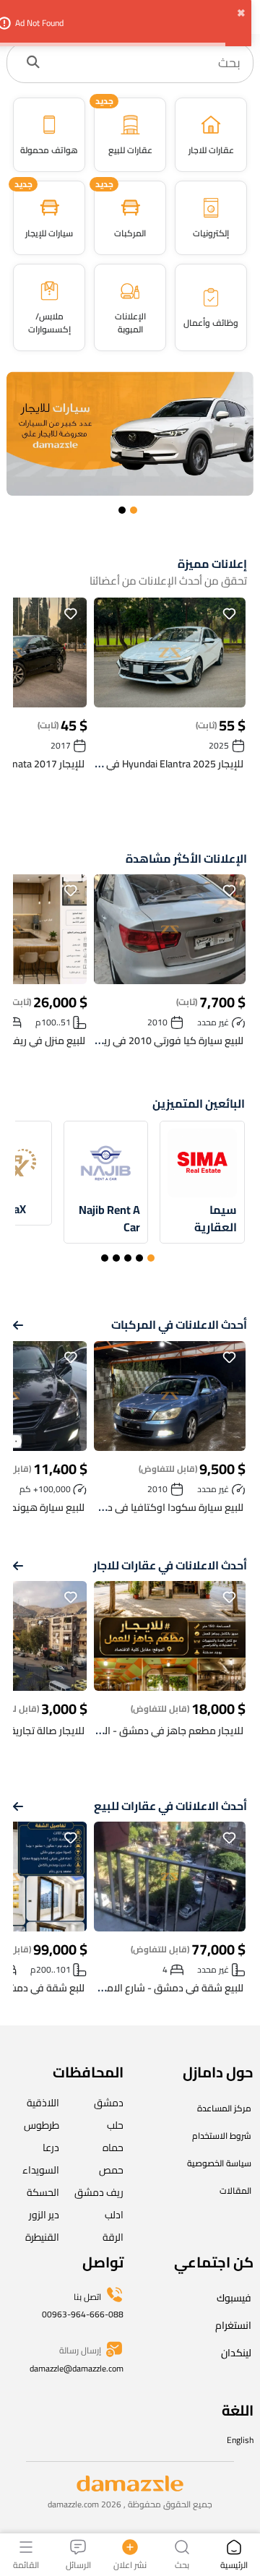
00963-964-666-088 (83, 2314)
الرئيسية (234, 2564)
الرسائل (78, 2564)
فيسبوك (234, 2298)
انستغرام (233, 2325)
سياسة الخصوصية (219, 2163)
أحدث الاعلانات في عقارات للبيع (170, 1806)
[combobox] (145, 63)
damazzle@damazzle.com (77, 2368)
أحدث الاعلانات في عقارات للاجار (170, 1565)
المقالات (235, 2191)
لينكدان (236, 2353)
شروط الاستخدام (222, 2136)
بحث (182, 2564)
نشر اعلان (130, 2564)
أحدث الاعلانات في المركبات (179, 1325)
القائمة (26, 2564)
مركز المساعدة (224, 2108)
